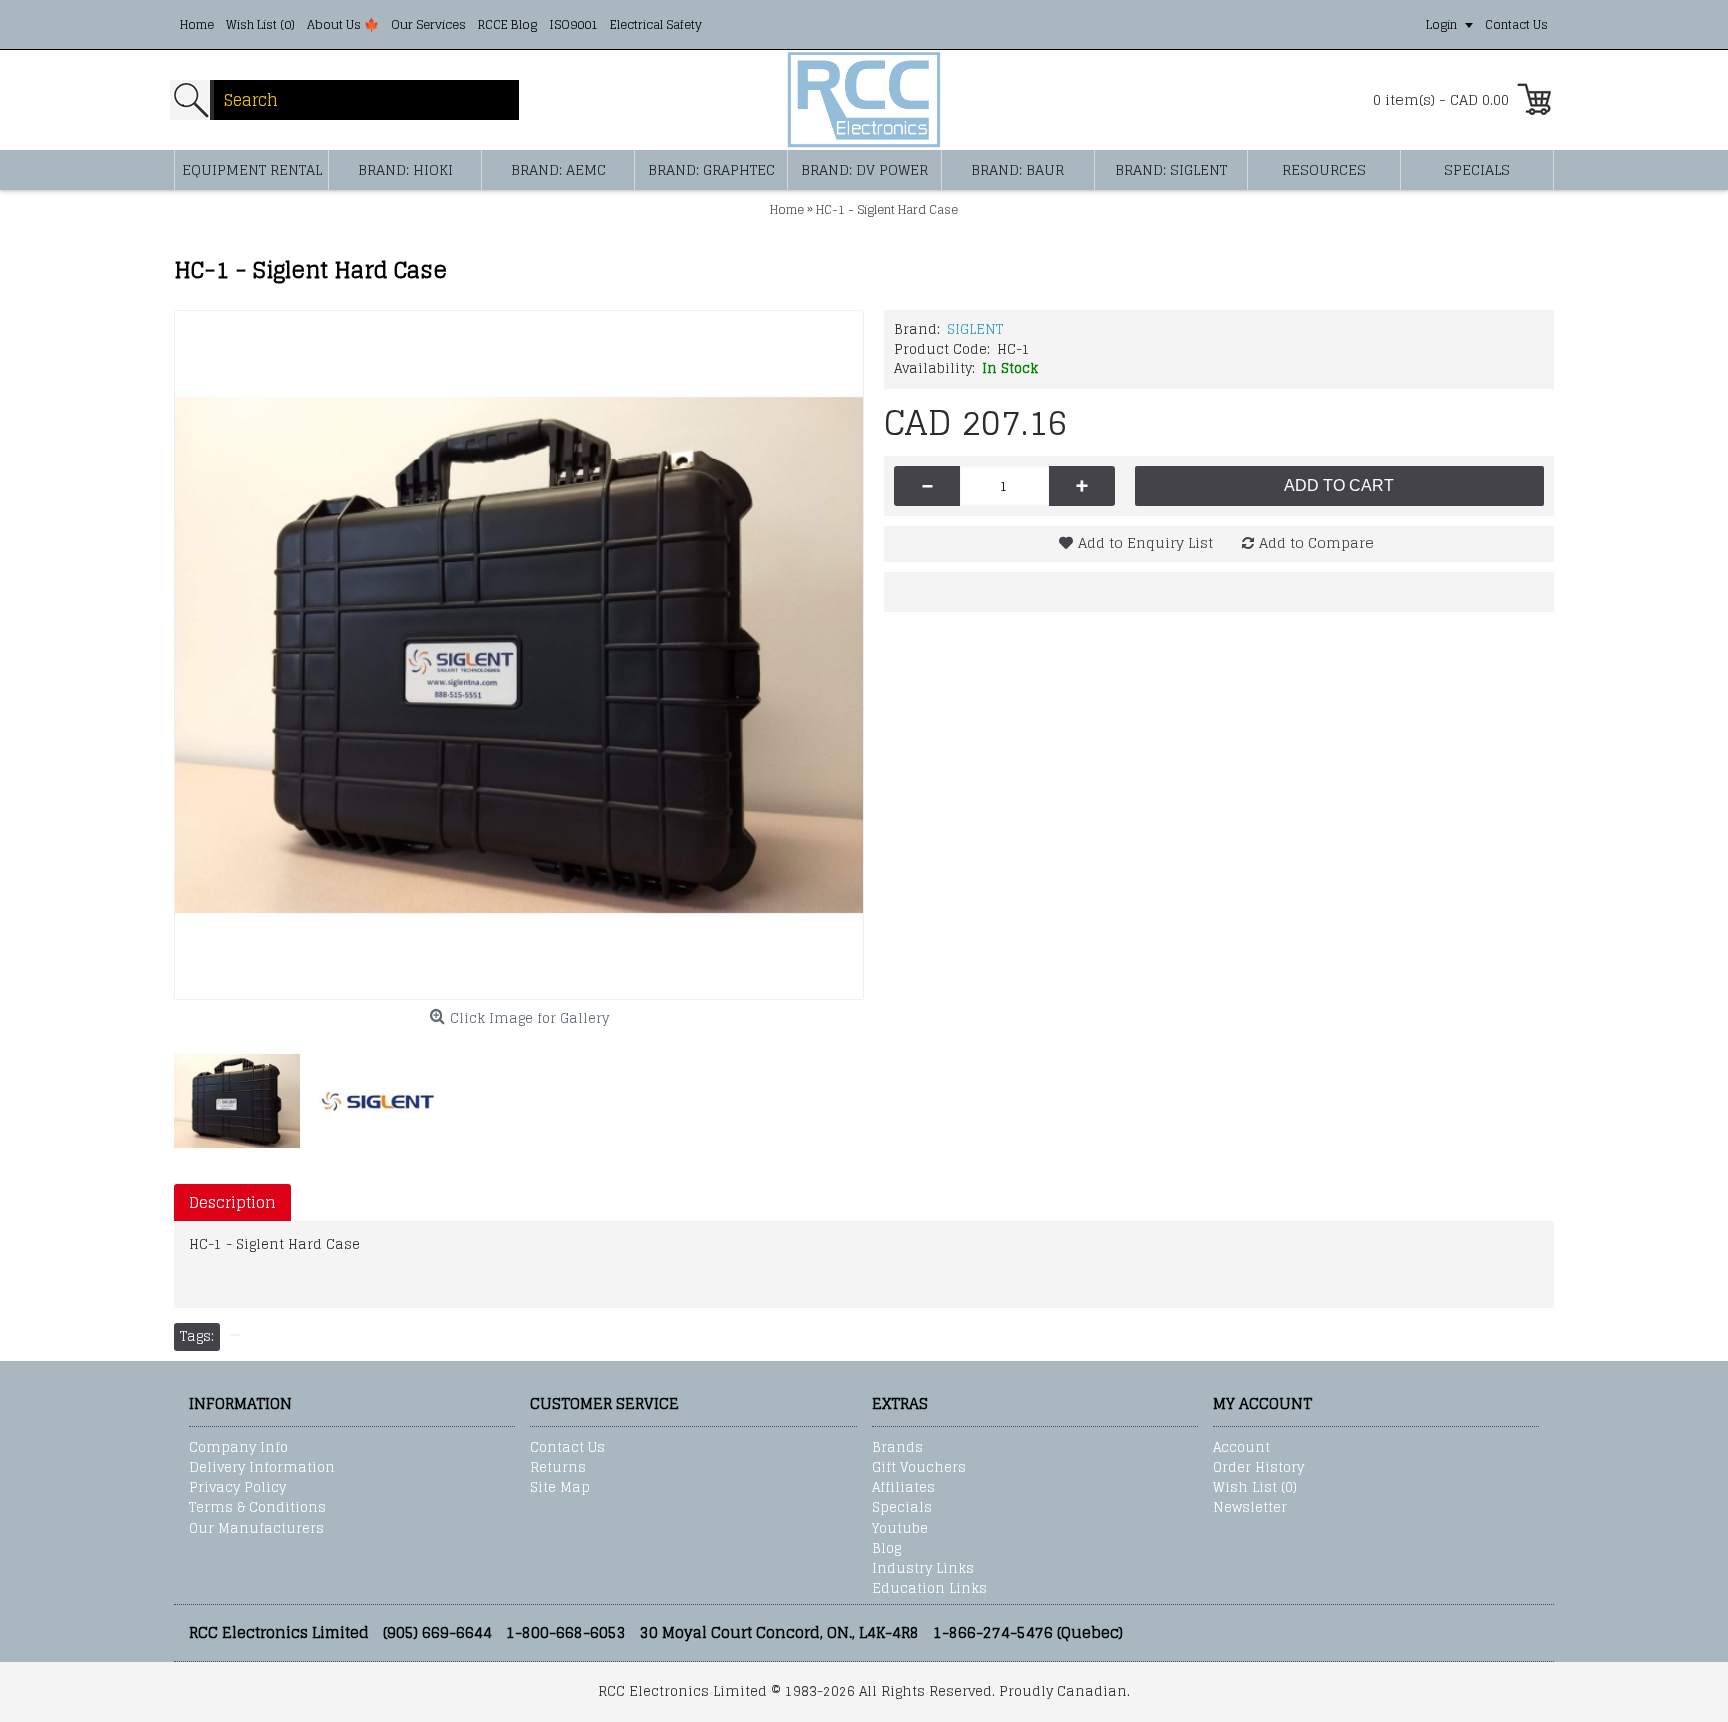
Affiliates (903, 1488)
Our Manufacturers (256, 1529)
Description (232, 1202)
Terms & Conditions (257, 1508)
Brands (897, 1448)
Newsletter (1250, 1508)
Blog (886, 1549)
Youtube (900, 1529)
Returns (558, 1468)
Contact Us (567, 1448)
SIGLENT (975, 329)
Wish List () (1255, 1488)
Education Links (929, 1589)
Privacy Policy (237, 1488)
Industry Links (923, 1569)
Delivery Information (262, 1468)
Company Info (238, 1448)
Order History (1258, 1468)
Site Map (560, 1488)
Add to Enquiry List (1145, 542)
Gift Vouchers (919, 1468)
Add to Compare (1316, 542)
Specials (902, 1508)
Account (1241, 1448)
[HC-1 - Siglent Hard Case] (519, 655)
